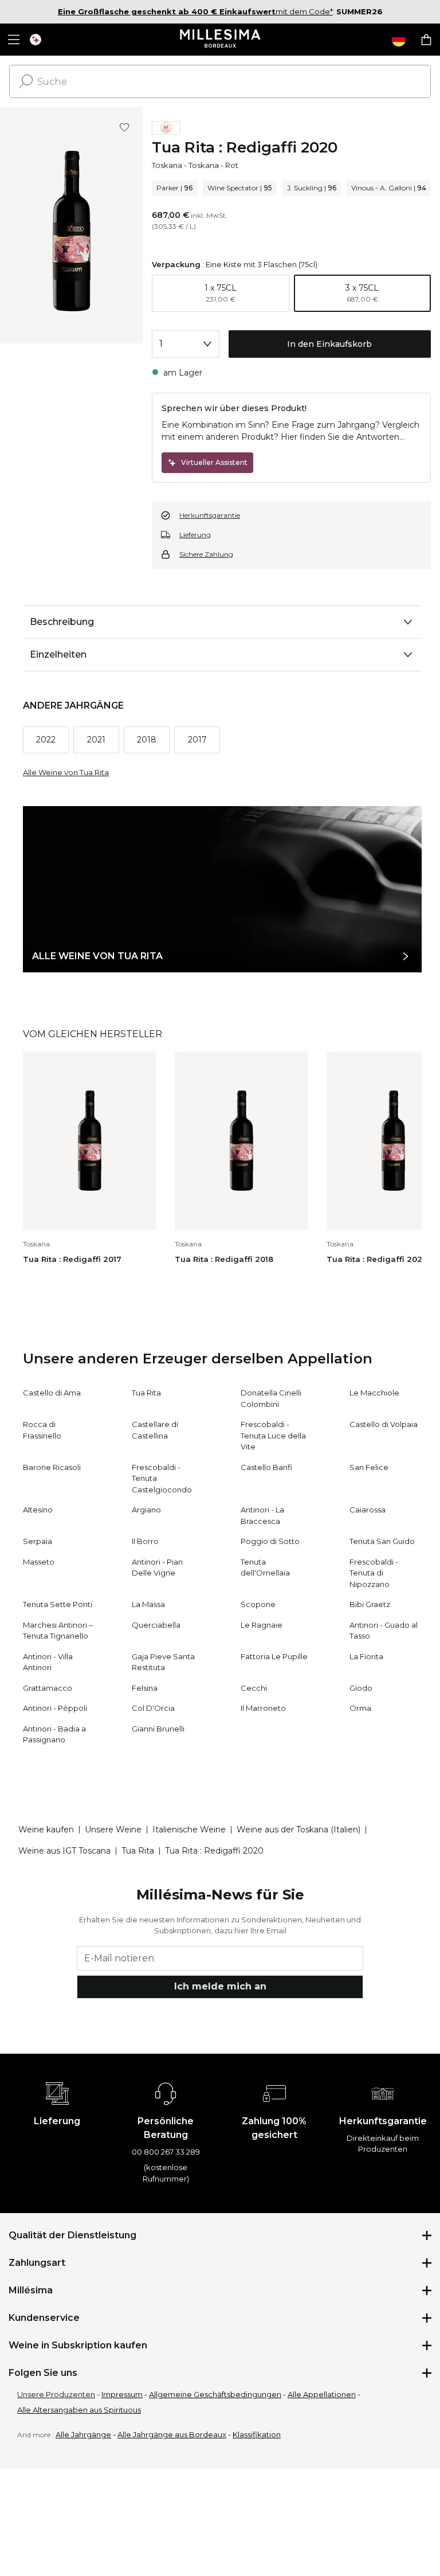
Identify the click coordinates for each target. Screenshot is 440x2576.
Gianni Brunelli (158, 1729)
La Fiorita (366, 1656)
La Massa (148, 1604)
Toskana (167, 165)
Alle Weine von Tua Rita (66, 772)
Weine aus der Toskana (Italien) (298, 1830)
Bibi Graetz (370, 1604)
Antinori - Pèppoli (55, 1708)
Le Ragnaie (262, 1625)
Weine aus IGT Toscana (64, 1851)
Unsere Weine (113, 1830)
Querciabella (156, 1625)
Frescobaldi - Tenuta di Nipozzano (374, 1573)
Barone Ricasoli (52, 1467)
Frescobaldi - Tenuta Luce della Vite (273, 1435)
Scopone (258, 1604)
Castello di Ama (52, 1393)
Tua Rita (146, 1393)
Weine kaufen (46, 1830)
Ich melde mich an (220, 1986)
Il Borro (145, 1541)
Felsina (145, 1688)
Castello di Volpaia (384, 1424)
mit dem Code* (195, 11)
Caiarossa (368, 1510)
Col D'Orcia (153, 1708)
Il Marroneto (263, 1708)
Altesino (38, 1510)
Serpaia (38, 1541)
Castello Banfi (266, 1467)
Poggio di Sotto (270, 1541)
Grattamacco (48, 1688)
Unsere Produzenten (56, 2394)
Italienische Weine (189, 1830)
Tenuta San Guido (382, 1541)
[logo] (220, 40)
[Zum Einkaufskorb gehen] (426, 40)
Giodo (361, 1688)
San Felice (369, 1467)
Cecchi (254, 1688)
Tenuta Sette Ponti (58, 1604)
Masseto (39, 1562)
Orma (360, 1708)
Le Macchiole (374, 1393)
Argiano (146, 1510)
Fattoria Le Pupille (274, 1656)
